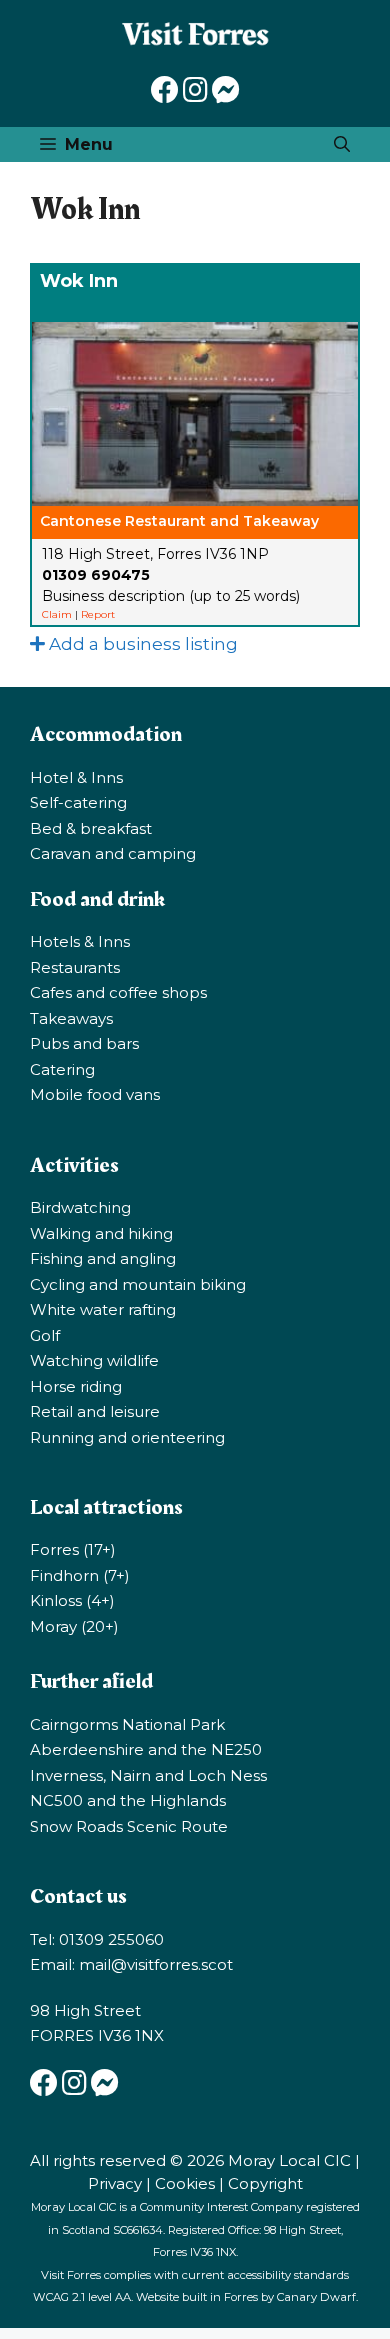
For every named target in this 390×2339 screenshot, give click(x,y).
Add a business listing (141, 644)
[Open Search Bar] (342, 144)
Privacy (115, 2183)
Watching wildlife (94, 1360)
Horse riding (76, 1386)
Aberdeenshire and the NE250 (146, 1749)
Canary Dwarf (316, 2297)
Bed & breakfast (91, 828)
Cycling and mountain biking (138, 1284)
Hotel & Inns (76, 777)
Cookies (185, 2183)
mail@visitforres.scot (156, 1964)
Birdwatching (80, 1207)
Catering (62, 1069)
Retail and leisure (95, 1411)
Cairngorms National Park (127, 1724)
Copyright (265, 2183)
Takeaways (71, 1018)
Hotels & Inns (80, 941)
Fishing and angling (103, 1258)
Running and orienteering (127, 1437)
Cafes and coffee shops (118, 992)
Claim (57, 614)
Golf (45, 1335)
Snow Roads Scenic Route (129, 1826)
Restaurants (75, 967)
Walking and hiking (101, 1233)
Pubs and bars (84, 1043)
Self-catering (78, 802)
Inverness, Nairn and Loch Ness (148, 1775)
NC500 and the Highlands (128, 1800)
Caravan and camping (113, 853)
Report (98, 614)
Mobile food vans (95, 1094)
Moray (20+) (74, 1626)
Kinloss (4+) (72, 1600)
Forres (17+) (73, 1549)
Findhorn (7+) (80, 1575)
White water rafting (103, 1309)
